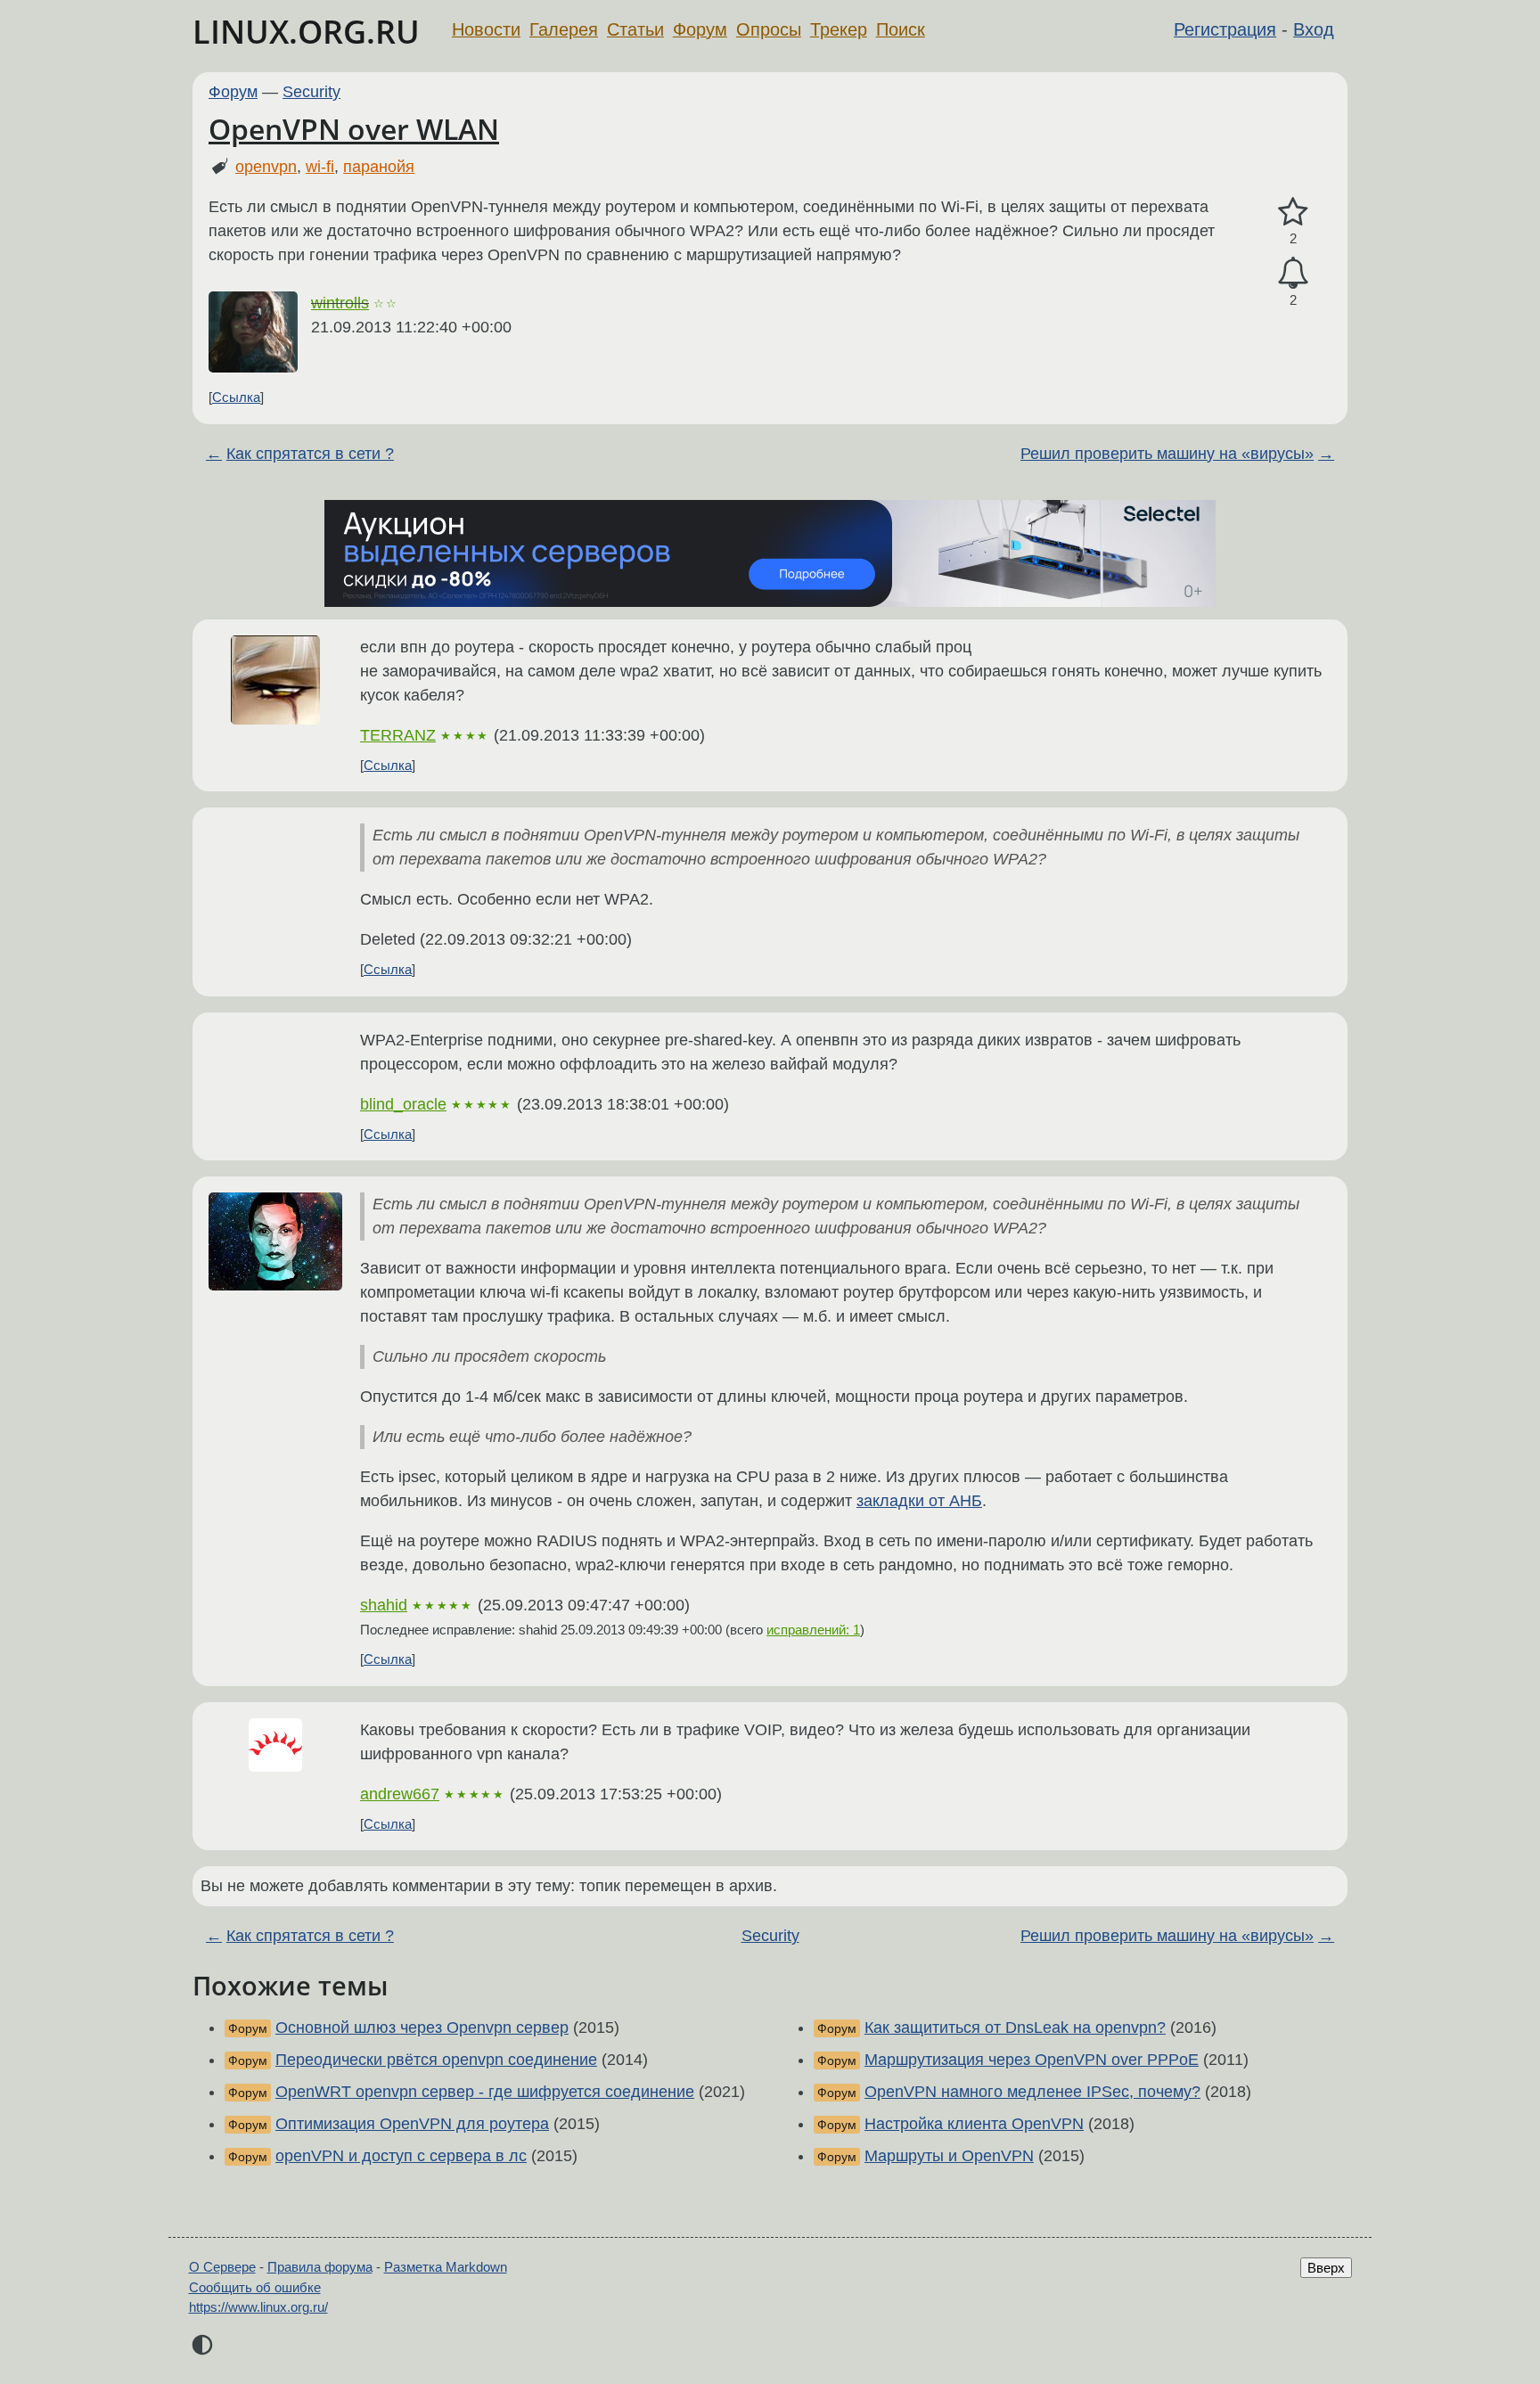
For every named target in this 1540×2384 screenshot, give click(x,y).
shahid (384, 1605)
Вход (1314, 29)
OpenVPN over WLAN (354, 129)
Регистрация (1225, 29)
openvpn (266, 167)
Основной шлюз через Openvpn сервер (422, 2028)
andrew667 (400, 1794)
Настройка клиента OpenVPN (974, 2124)
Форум (700, 29)
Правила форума (320, 2267)
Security (311, 92)
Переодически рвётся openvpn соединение (436, 2060)
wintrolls (340, 303)
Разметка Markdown (446, 2267)
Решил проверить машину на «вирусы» (1167, 454)
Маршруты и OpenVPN (949, 2156)
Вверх (1326, 2268)
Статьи (635, 29)
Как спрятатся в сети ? (310, 454)
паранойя (379, 167)
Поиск (901, 29)
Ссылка (236, 397)
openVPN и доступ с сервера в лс (401, 2156)
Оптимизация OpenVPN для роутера (412, 2124)
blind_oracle (403, 1104)
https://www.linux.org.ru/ (258, 2307)
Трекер (839, 29)
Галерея (564, 29)
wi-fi (320, 167)
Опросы (769, 29)
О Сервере (222, 2267)
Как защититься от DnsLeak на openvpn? (1015, 2028)
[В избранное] (1293, 213)
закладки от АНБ (919, 1501)
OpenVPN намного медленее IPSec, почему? (1032, 2092)
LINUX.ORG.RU (306, 32)
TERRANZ (398, 735)
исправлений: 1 (813, 1630)
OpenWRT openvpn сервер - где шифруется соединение (485, 2092)
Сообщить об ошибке (255, 2287)
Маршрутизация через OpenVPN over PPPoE (1032, 2060)
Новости (486, 29)
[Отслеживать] (1293, 273)
